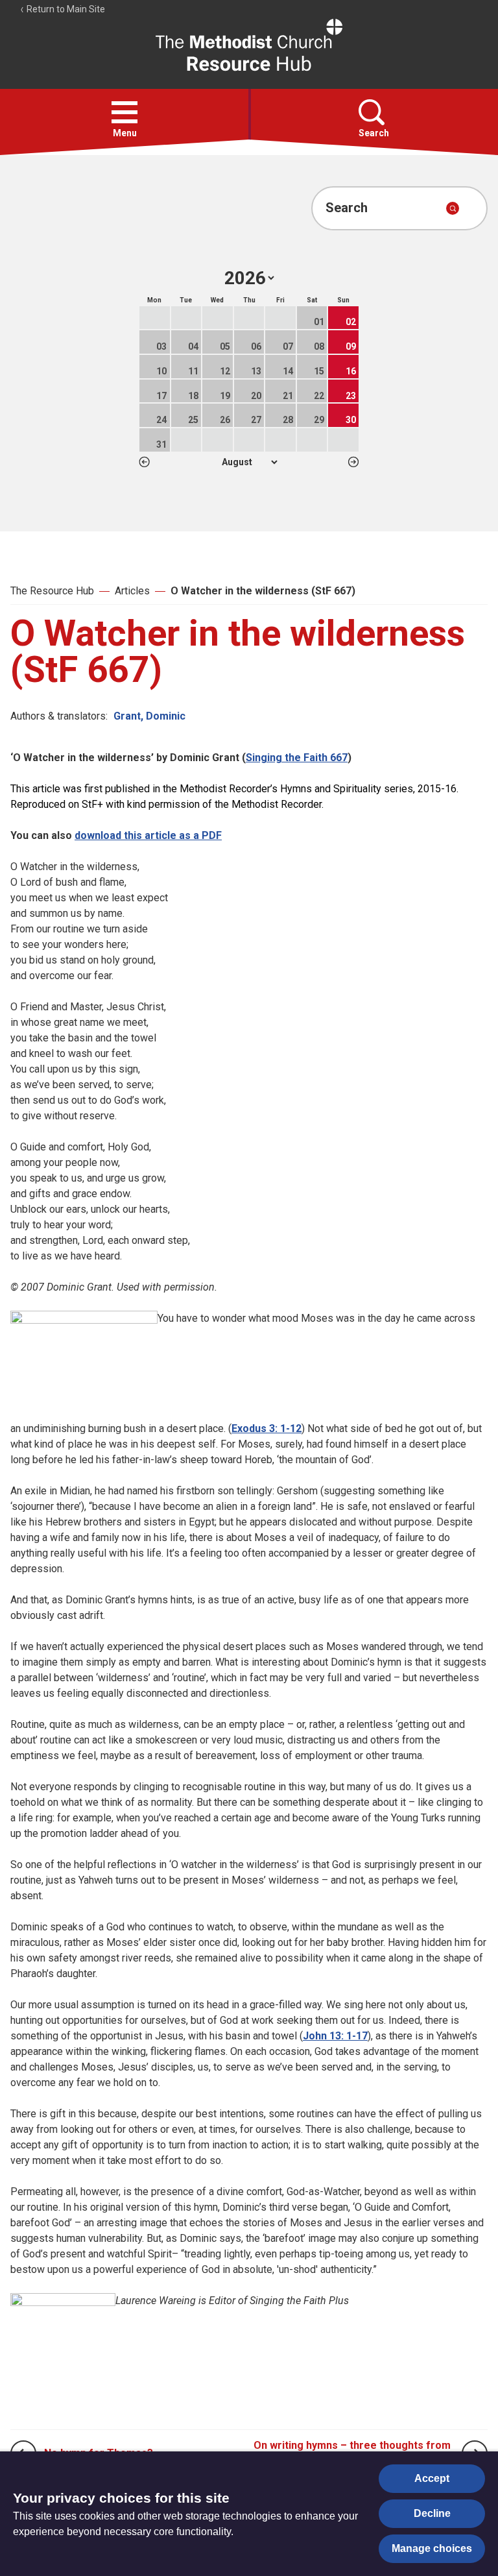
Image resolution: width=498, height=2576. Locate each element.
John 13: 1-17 (335, 2036)
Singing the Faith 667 (297, 758)
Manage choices (432, 2548)
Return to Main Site (65, 9)
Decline (432, 2513)
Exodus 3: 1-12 (267, 1428)
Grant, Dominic (149, 716)
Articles (132, 591)
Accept (432, 2478)
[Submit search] (453, 208)
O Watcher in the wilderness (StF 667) (263, 591)
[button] (124, 112)
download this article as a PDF (148, 835)
